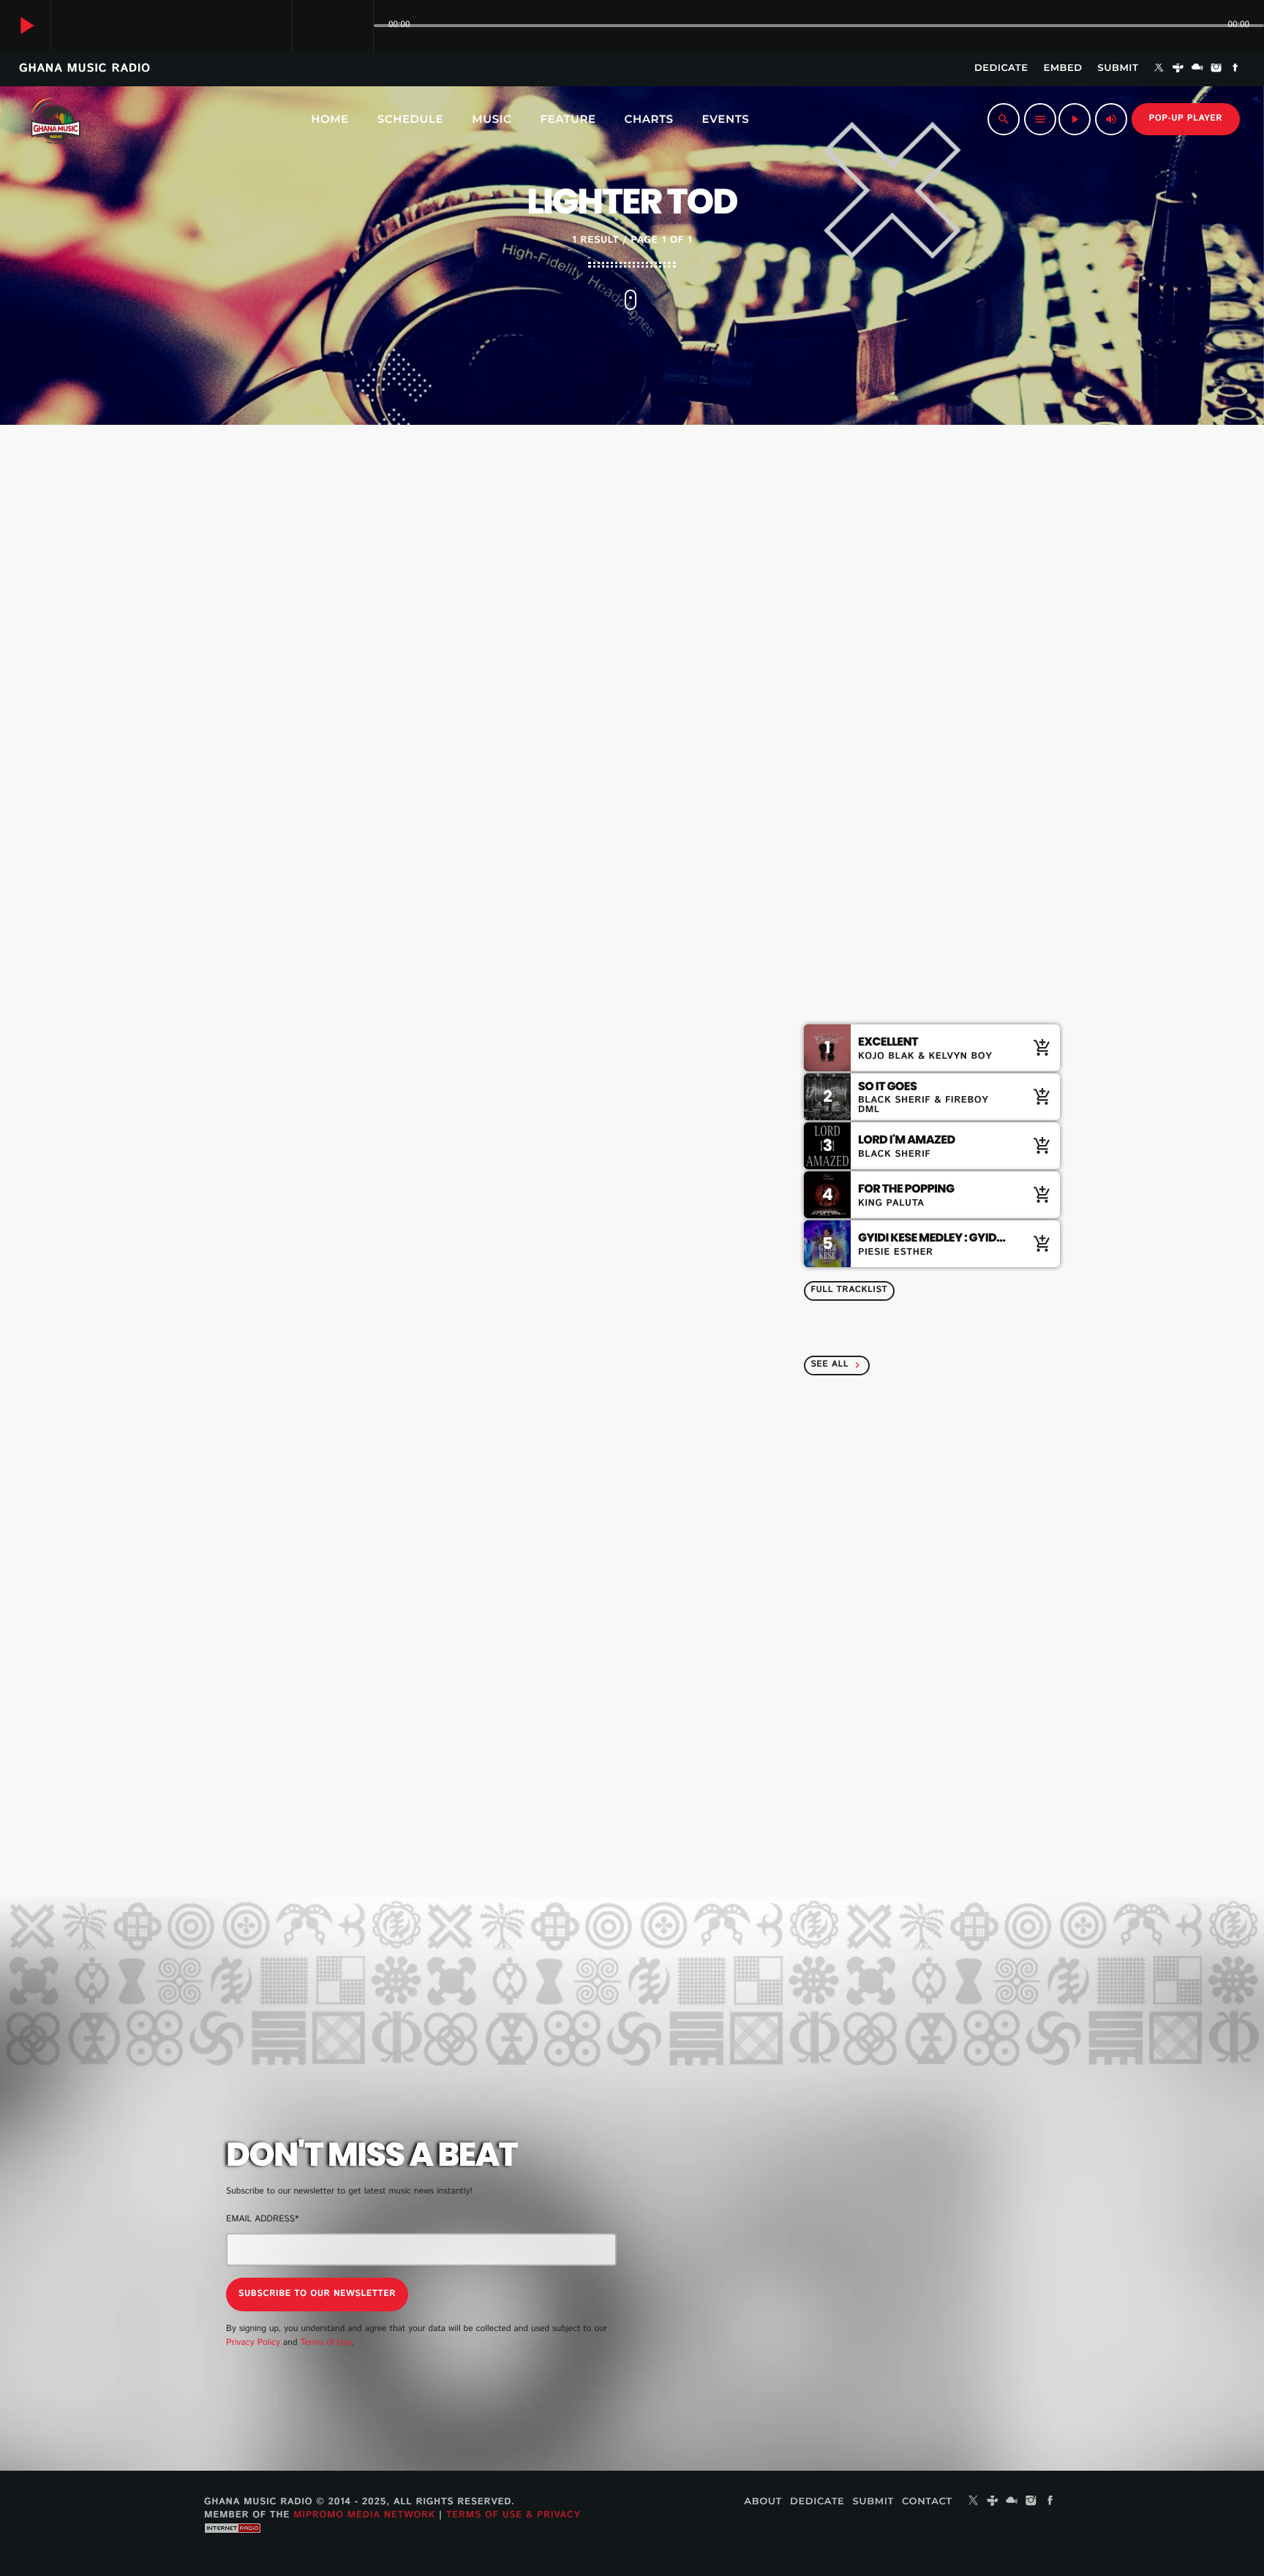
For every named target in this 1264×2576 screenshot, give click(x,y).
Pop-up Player (1186, 119)
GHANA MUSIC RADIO (85, 68)
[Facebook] (1235, 69)
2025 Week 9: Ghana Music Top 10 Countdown (960, 1761)
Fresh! (889, 926)
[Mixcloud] (1197, 69)
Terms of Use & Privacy (513, 2515)
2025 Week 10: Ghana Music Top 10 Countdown (951, 1687)
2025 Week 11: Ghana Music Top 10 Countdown (961, 1612)
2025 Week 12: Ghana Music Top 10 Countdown (950, 1538)
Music (264, 875)
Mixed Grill (903, 852)
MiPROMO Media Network (364, 2515)
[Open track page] (358, 26)
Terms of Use (326, 2343)
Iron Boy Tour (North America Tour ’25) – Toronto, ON (877, 2321)
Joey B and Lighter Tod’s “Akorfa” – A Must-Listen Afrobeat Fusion (468, 922)
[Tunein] (1178, 69)
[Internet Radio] (233, 2544)
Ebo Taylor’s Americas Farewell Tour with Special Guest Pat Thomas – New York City (883, 2172)
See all (837, 1365)
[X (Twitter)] (1159, 69)
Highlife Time (872, 657)
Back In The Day (915, 777)
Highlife (849, 629)
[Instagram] (1216, 69)
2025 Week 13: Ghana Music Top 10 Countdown (950, 1463)
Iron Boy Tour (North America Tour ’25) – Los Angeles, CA (889, 2246)
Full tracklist (849, 1290)
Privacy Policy (253, 2343)
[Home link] (54, 119)
